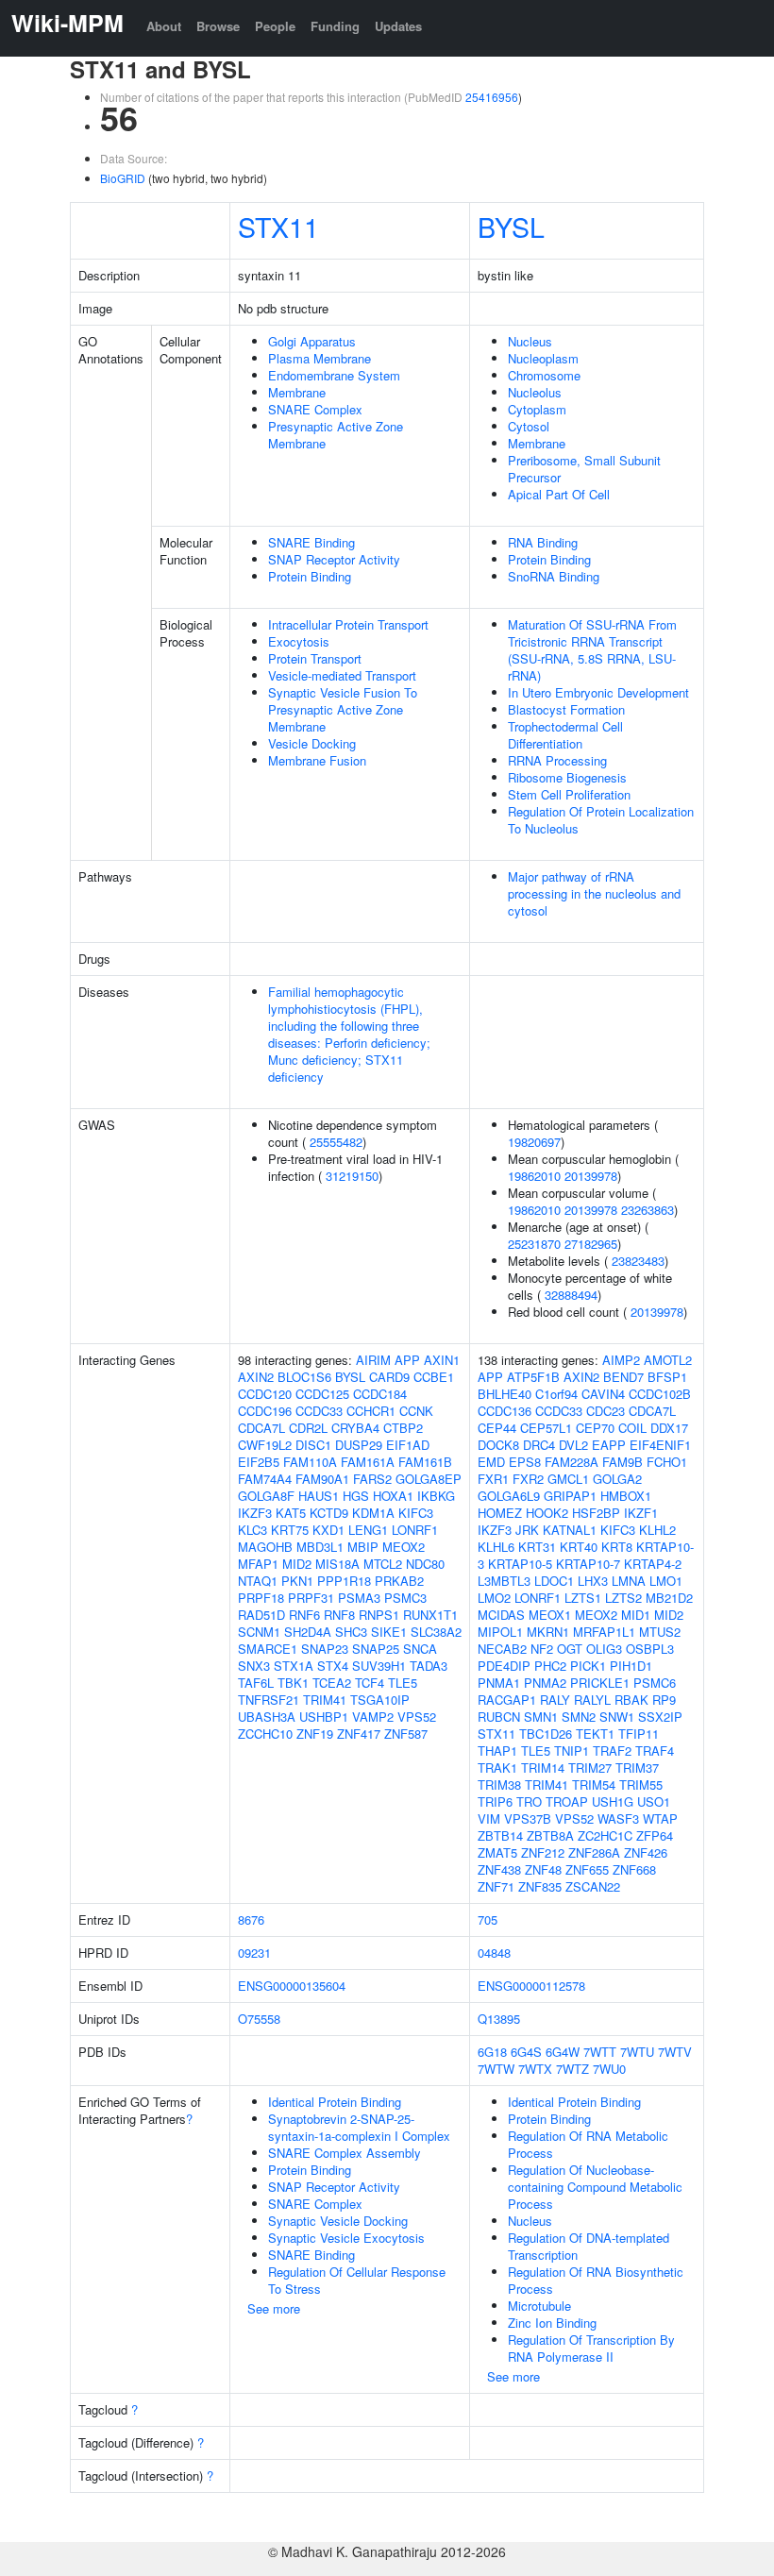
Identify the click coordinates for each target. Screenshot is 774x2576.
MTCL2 (383, 1564)
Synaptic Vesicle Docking (338, 2221)
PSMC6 (655, 1683)
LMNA (629, 1581)
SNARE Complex (315, 409)
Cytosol (529, 426)
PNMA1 (499, 1683)
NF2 (542, 1649)
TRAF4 (655, 1751)
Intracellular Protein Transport (348, 624)
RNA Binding (543, 542)
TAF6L (256, 1683)
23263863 (648, 1210)
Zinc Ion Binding (552, 2323)
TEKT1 (595, 1734)
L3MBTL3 (504, 1581)
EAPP (609, 1445)
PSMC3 (405, 1598)
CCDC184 (380, 1394)
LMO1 (666, 1581)
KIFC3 (416, 1513)
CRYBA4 (355, 1428)
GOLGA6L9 (509, 1496)
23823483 (638, 1261)
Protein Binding (310, 576)
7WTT (600, 2052)
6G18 (492, 2052)
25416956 (492, 97)
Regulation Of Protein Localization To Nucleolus (601, 820)
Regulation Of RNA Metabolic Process (588, 2144)
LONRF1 (415, 1530)
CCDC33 (319, 1411)
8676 (251, 1919)
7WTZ (572, 2069)
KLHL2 (657, 1530)
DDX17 (669, 1428)
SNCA (420, 1649)
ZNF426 (646, 1852)
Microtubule (539, 2306)
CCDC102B (660, 1394)
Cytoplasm (537, 409)
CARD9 (389, 1377)
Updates (398, 26)
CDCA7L (261, 1428)
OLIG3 (604, 1649)
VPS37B (528, 1818)
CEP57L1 (546, 1428)
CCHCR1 (371, 1411)
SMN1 (541, 1717)
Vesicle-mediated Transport (342, 675)
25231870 (534, 1244)
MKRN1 (548, 1632)
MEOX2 (404, 1547)
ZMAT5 (497, 1852)
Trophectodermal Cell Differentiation (565, 735)
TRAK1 (497, 1768)
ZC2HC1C (605, 1835)
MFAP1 (258, 1564)
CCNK (416, 1411)
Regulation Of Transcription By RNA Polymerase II (591, 2348)
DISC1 (313, 1445)
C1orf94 (556, 1394)
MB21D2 (669, 1598)
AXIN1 (442, 1360)
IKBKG (436, 1496)
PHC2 (550, 1666)
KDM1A (373, 1513)
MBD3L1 (320, 1547)
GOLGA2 (617, 1479)
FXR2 (528, 1479)
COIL (632, 1428)
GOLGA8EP (429, 1479)
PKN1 (297, 1581)
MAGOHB (265, 1547)
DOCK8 (498, 1445)
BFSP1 (667, 1377)
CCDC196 (265, 1411)
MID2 (297, 1564)
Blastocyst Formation (566, 709)
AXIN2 (256, 1377)
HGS (356, 1496)
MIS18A (337, 1564)
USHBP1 (324, 1717)
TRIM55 (641, 1785)
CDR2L (308, 1428)
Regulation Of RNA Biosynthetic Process (596, 2280)
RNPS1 (379, 1615)
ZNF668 (634, 1869)
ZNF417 (359, 1734)
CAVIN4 (603, 1394)
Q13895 (499, 2019)
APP (407, 1360)
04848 (494, 1953)
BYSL (511, 226)
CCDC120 (265, 1394)
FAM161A (368, 1462)
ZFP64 (655, 1835)
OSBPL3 (650, 1649)
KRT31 (537, 1547)
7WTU (637, 2052)
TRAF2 (612, 1751)
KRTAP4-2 (653, 1564)
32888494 (571, 1295)
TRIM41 (325, 1700)
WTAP (660, 1818)
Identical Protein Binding (335, 2102)
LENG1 (368, 1530)
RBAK (631, 1700)
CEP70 (595, 1428)
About (164, 26)
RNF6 (304, 1615)
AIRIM (373, 1360)
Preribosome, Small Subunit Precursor (584, 469)
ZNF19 (315, 1734)
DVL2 (573, 1445)
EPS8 (525, 1462)
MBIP (363, 1547)
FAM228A (572, 1462)
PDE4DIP (504, 1666)
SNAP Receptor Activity (334, 559)
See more (274, 2308)
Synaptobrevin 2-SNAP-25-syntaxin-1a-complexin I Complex (359, 2127)
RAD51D (261, 1615)
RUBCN (499, 1717)
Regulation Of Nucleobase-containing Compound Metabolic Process (595, 2187)
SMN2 (579, 1717)
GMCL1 (568, 1479)
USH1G (613, 1802)
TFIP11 (639, 1734)
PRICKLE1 (600, 1683)
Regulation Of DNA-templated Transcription (589, 2246)
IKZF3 (255, 1513)
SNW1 (617, 1717)
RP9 (664, 1700)
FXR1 (493, 1479)
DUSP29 (359, 1445)
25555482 (336, 1142)
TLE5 (403, 1683)
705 (488, 1919)
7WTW (496, 2069)
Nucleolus (535, 392)
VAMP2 (373, 1717)
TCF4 (370, 1683)
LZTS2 (623, 1598)
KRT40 (579, 1547)
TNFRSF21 (269, 1700)
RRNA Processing (557, 760)
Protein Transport (315, 658)
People (275, 26)
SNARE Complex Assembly (345, 2153)
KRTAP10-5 (520, 1564)
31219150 (352, 1176)
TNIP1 (572, 1751)
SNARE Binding (311, 542)
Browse (218, 26)
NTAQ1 (258, 1581)
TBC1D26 (546, 1734)
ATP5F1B (533, 1377)
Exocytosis (299, 641)
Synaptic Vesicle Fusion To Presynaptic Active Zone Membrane (343, 709)
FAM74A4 (265, 1479)
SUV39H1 (379, 1666)
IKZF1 (641, 1513)
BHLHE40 (505, 1394)
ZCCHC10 (265, 1734)
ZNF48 (543, 1869)
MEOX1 (550, 1615)
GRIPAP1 (570, 1496)
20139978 (591, 1176)
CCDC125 (322, 1394)
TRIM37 (637, 1768)
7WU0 (609, 2069)
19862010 (534, 1176)
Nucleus (530, 341)
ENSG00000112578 (531, 1986)
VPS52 (417, 1717)
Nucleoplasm (543, 358)
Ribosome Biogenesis (567, 777)
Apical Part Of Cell (559, 494)
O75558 (259, 2019)
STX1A (294, 1666)
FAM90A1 (322, 1479)
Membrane (297, 392)
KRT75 (290, 1530)
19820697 (534, 1142)
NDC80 (425, 1564)
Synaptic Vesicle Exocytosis (346, 2238)
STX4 (333, 1666)
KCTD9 (329, 1513)
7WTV (675, 2052)
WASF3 (618, 1818)
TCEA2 (332, 1683)
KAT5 (291, 1513)
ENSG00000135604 (292, 1986)
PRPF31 (311, 1598)
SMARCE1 (268, 1649)
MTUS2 (660, 1632)
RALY (555, 1700)
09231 (254, 1953)
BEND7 (623, 1377)
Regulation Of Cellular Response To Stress (357, 2280)
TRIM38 (499, 1785)
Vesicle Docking (312, 743)
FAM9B (623, 1462)
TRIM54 (594, 1785)
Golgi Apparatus (312, 341)
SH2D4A (308, 1632)
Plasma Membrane (320, 358)
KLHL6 (496, 1547)
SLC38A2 (436, 1632)
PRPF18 (261, 1598)
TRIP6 (495, 1802)
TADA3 (429, 1666)
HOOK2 (547, 1513)
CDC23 (606, 1411)
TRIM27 (590, 1768)
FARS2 (372, 1479)
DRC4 (539, 1445)
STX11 (278, 226)
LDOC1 (554, 1581)
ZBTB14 (500, 1835)
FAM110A (310, 1462)
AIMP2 (621, 1360)
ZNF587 (406, 1734)
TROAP (567, 1802)
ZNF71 (496, 1886)
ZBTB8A (550, 1835)
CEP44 (497, 1428)
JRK (527, 1530)
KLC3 (252, 1530)
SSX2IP (660, 1717)
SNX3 (254, 1666)
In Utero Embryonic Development (598, 692)
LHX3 (593, 1581)
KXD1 (328, 1530)
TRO (529, 1802)
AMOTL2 (668, 1360)
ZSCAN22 (593, 1886)
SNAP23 (325, 1649)
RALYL (592, 1700)
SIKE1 (389, 1632)
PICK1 (588, 1666)
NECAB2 (502, 1649)
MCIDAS (501, 1615)
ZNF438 (499, 1869)
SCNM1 (259, 1632)
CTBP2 (403, 1428)
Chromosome (544, 375)
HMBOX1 (626, 1496)
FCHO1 (667, 1462)
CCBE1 (434, 1377)
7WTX (535, 2069)
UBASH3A (267, 1717)
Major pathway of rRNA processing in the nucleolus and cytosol (594, 893)
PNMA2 (545, 1683)
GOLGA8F (266, 1496)
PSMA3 (359, 1598)
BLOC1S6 (304, 1377)
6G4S (526, 2052)
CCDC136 (505, 1411)
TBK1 (293, 1683)
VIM (489, 1818)
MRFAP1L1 (604, 1632)
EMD (491, 1462)
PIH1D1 (631, 1666)
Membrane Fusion (317, 760)
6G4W (563, 2052)
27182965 (591, 1244)
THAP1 (497, 1751)
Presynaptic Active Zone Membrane (336, 435)
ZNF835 (540, 1886)
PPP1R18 (344, 1581)
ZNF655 (587, 1869)
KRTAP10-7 (588, 1564)
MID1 (636, 1615)
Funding (335, 26)
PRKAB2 (399, 1581)
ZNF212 (543, 1852)
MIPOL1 (500, 1632)
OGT (570, 1649)
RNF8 (339, 1615)
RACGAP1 (507, 1700)
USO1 (654, 1802)
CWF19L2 (265, 1445)
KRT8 (617, 1547)
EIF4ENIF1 (660, 1445)
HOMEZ (500, 1513)
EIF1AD (408, 1445)
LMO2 (494, 1598)
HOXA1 (393, 1496)
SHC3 (351, 1632)
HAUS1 (319, 1496)
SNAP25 (376, 1649)
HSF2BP (596, 1513)
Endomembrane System (334, 375)
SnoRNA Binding (554, 576)
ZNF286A (594, 1852)
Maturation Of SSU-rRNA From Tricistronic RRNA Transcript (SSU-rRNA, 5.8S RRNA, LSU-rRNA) (592, 650)
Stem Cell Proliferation (569, 794)
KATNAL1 (570, 1530)
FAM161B (425, 1462)
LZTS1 (583, 1598)
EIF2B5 (259, 1462)
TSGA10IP (380, 1700)
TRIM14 (543, 1768)
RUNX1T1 (430, 1615)
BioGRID (123, 178)
